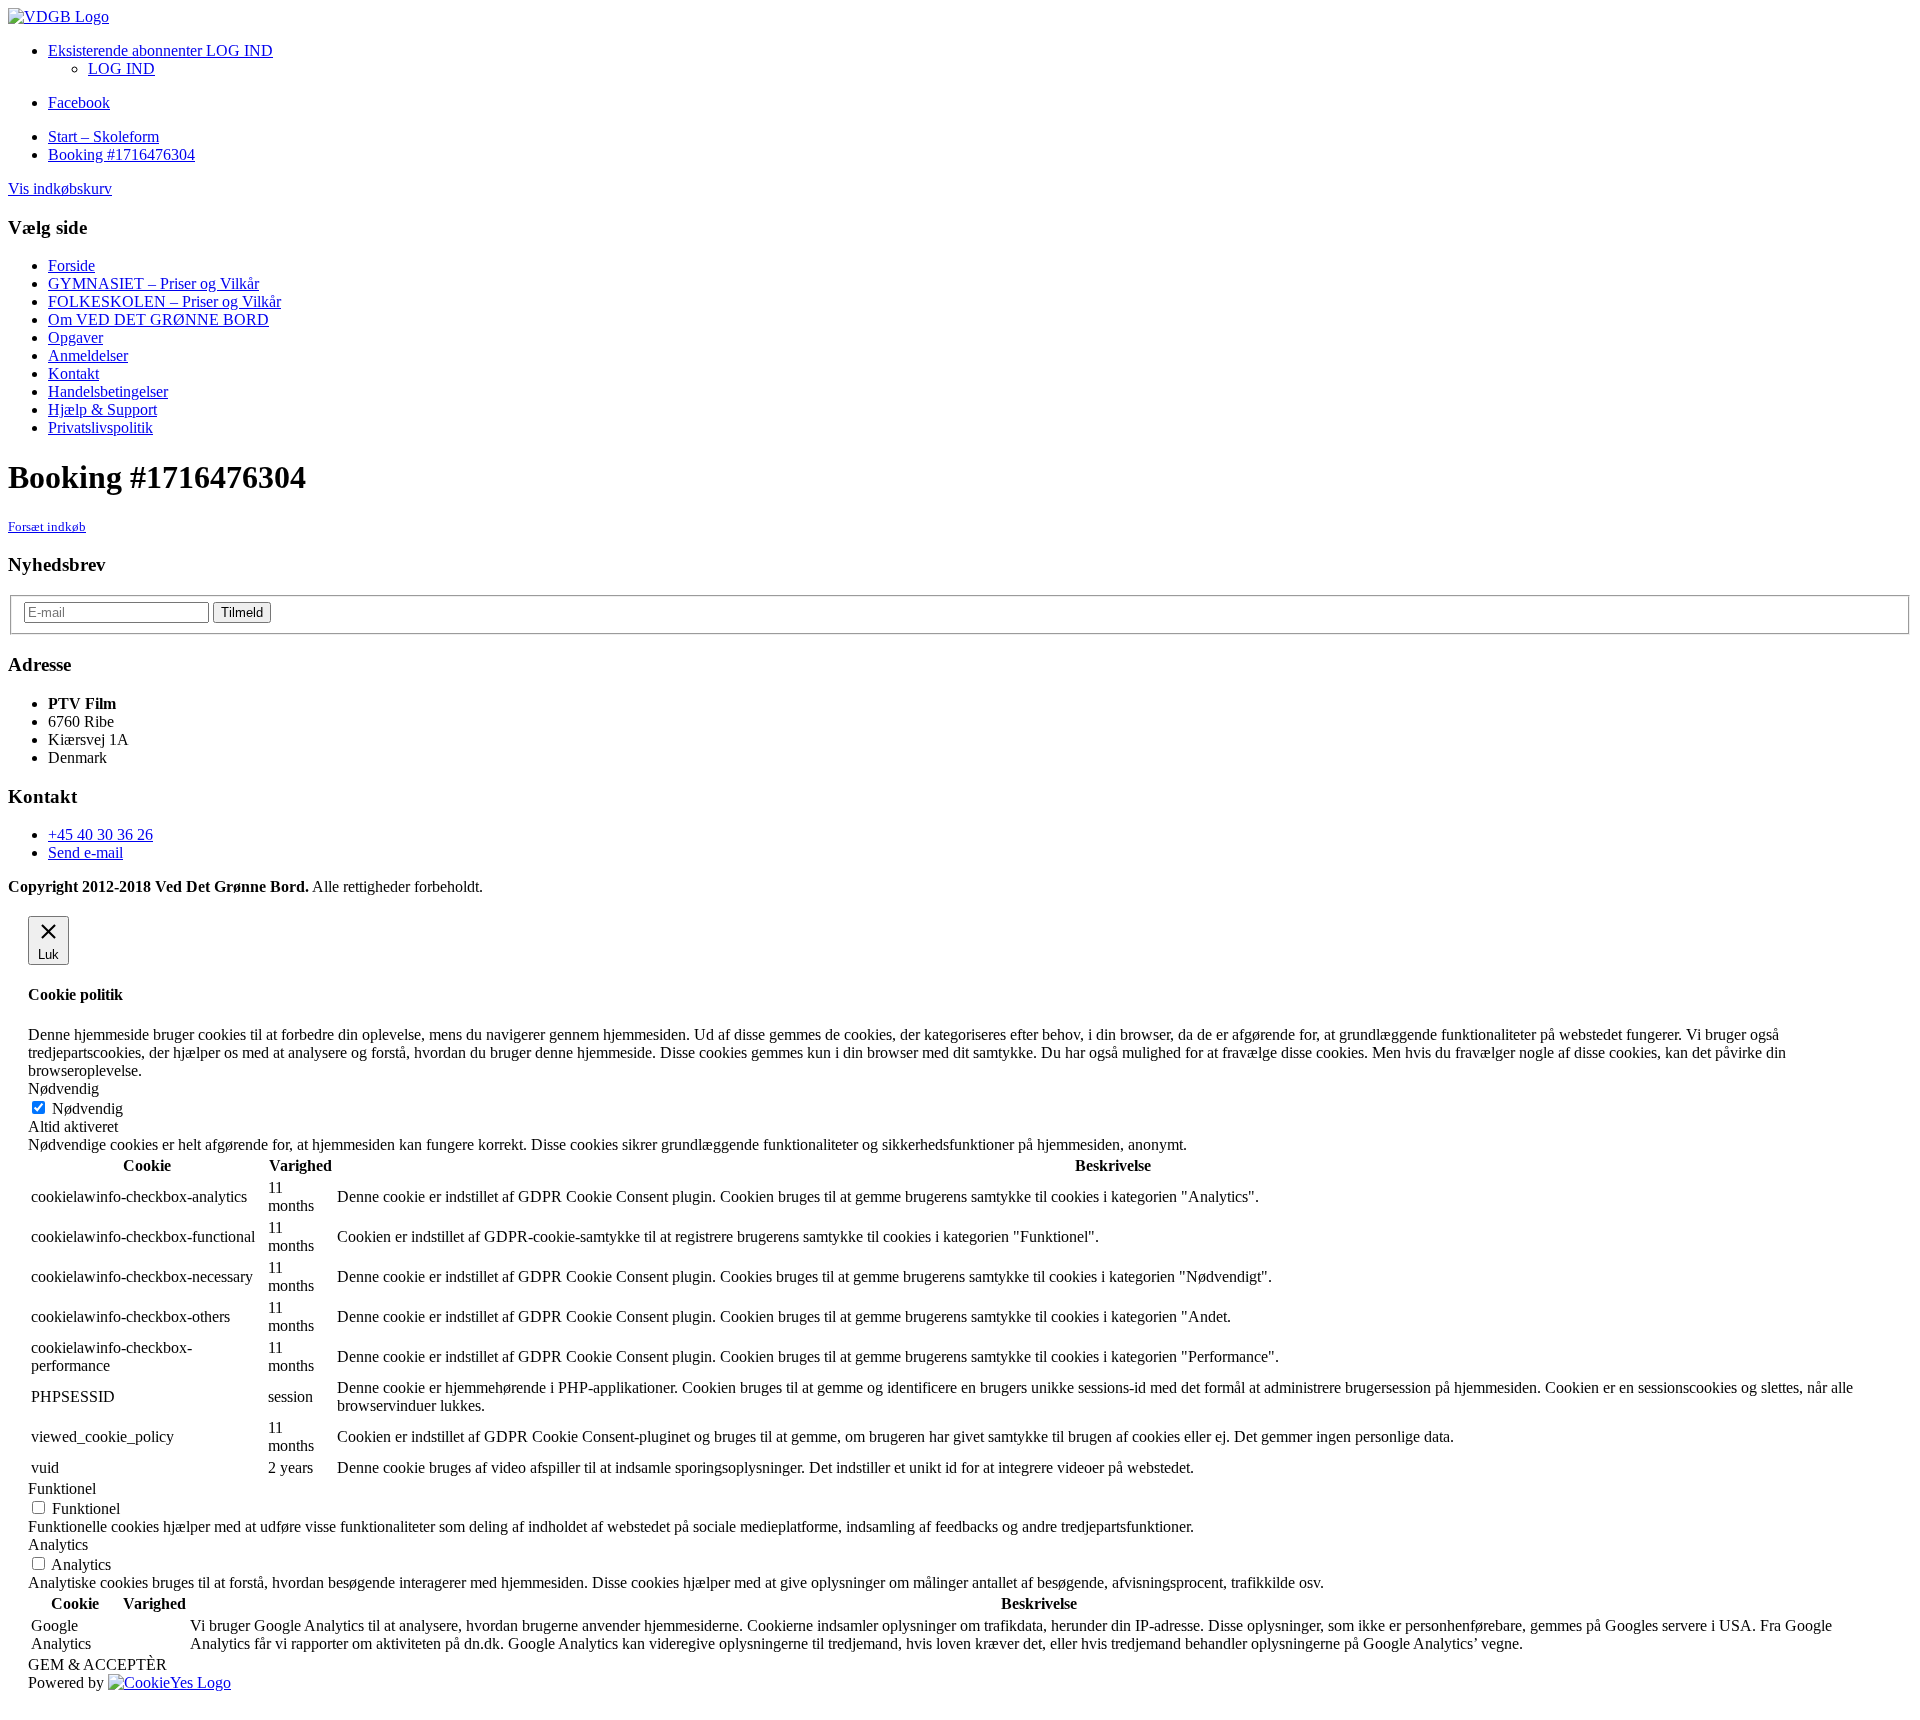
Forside (71, 265)
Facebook (79, 102)
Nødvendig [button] (63, 1088)
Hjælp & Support (102, 409)
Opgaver (75, 337)
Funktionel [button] (62, 1488)
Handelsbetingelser (108, 391)
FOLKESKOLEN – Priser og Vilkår (164, 301)
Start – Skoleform (103, 136)
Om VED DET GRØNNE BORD (158, 319)
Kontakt (73, 373)
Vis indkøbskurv (60, 188)
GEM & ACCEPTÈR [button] (97, 1664)
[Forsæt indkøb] (58, 16)
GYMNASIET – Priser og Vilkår (153, 283)
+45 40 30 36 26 (100, 834)
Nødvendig (87, 1108)
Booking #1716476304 (121, 154)
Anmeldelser (88, 355)
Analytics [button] (58, 1544)
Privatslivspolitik (100, 427)
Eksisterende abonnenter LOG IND (160, 50)
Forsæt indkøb (47, 526)
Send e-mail (85, 852)
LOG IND (121, 68)
